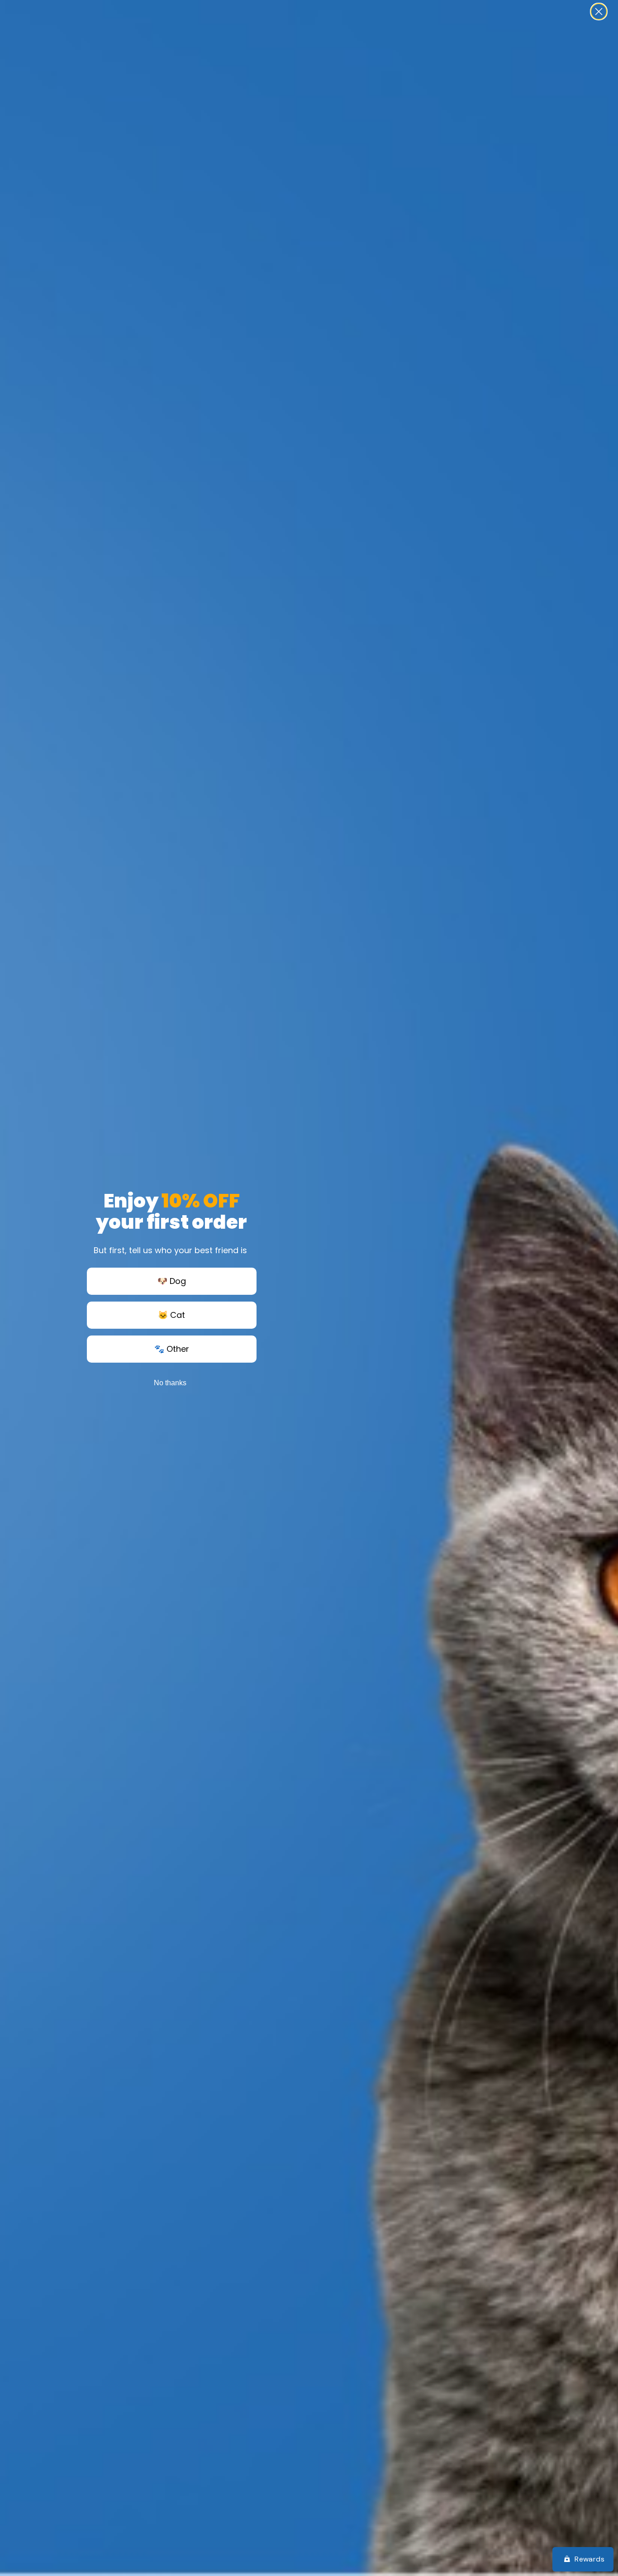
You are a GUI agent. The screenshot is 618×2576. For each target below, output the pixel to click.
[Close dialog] (599, 12)
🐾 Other (172, 1349)
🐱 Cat (171, 1315)
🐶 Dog (172, 1281)
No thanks (170, 1383)
